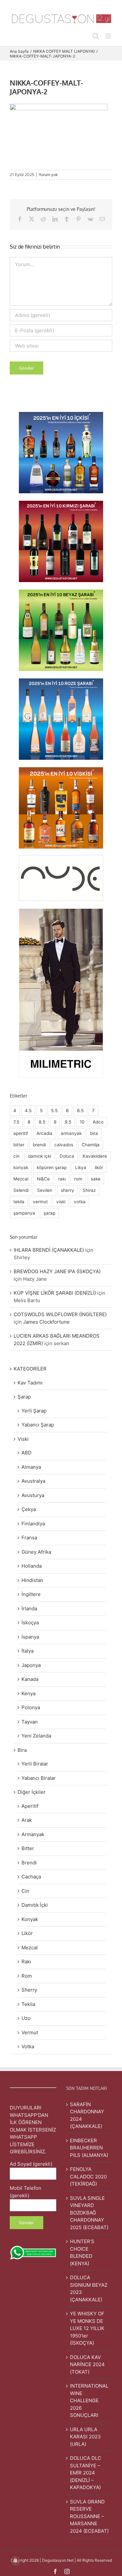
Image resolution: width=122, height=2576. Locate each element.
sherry (68, 1190)
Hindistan (32, 1580)
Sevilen (45, 1190)
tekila (19, 1202)
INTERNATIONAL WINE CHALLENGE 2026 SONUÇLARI (89, 2400)
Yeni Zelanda (36, 1736)
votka (80, 1202)
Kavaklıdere (95, 1156)
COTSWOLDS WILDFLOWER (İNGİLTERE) (60, 1314)
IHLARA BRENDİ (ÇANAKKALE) (49, 1250)
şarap (49, 1213)
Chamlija (91, 1145)
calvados (64, 1145)
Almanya (31, 1467)
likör (99, 1167)
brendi (39, 1145)
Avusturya (33, 1495)
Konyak (30, 1919)
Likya (81, 1167)
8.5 (42, 1122)
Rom (27, 1976)
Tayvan (30, 1722)
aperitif (21, 1133)
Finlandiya (33, 1524)
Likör (27, 1933)
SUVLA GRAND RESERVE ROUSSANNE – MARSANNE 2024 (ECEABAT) (89, 2516)
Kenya (28, 1693)
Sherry (29, 1990)
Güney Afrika (36, 1552)
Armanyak (33, 1834)
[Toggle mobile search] (96, 36)
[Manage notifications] (15, 2561)
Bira (22, 1750)
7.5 (16, 1122)
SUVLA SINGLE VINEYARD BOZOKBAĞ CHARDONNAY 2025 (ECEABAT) (89, 2213)
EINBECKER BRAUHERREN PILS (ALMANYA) (89, 2148)
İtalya (27, 1651)
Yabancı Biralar (39, 1778)
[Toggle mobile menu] (109, 36)
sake (96, 1179)
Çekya (29, 1509)
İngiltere (31, 1594)
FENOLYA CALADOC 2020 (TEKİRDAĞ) (88, 2176)
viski (61, 1202)
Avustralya (33, 1481)
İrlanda (29, 1608)
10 (82, 1122)
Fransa (29, 1538)
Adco (98, 1122)
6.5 (80, 1111)
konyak (21, 1167)
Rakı (26, 1962)
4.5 (28, 1111)
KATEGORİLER (30, 1369)
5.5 (54, 1111)
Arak (27, 1820)
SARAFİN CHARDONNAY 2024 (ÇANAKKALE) (87, 2115)
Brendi (29, 1863)
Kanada (30, 1679)
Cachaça (31, 1877)
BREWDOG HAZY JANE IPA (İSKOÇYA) (57, 1271)
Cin (25, 1891)
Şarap (24, 1397)
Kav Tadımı (30, 1383)
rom (78, 1179)
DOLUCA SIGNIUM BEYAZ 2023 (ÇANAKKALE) (89, 2289)
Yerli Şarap (34, 1411)
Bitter (28, 1848)
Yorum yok (48, 175)
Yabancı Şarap (38, 1425)
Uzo (26, 2018)
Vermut (30, 2032)
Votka (28, 2046)
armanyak (71, 1133)
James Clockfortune (46, 1322)
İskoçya (30, 1622)
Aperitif (30, 1806)
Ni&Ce (43, 1179)
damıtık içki (40, 1156)
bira (94, 1133)
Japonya (31, 1665)
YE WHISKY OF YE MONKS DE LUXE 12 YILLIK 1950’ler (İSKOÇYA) (87, 2328)
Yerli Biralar (35, 1764)
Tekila (28, 2004)
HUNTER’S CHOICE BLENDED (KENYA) (82, 2252)
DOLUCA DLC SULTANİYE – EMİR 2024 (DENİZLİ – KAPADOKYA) (86, 2473)
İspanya (30, 1637)
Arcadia (44, 1133)
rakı (62, 1179)
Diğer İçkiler (32, 1792)
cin (16, 1156)
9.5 (68, 1122)
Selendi (21, 1190)
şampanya (24, 1213)
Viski (23, 1439)
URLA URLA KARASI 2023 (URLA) (85, 2437)
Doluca (67, 1156)
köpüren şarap (52, 1167)
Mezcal (21, 1179)
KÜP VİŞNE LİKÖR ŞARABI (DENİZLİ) (55, 1293)
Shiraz (89, 1190)
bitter (19, 1145)
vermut (40, 1202)
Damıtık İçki (35, 1905)
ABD (27, 1453)
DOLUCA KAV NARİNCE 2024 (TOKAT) (87, 2365)
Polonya (31, 1707)
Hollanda (32, 1566)
